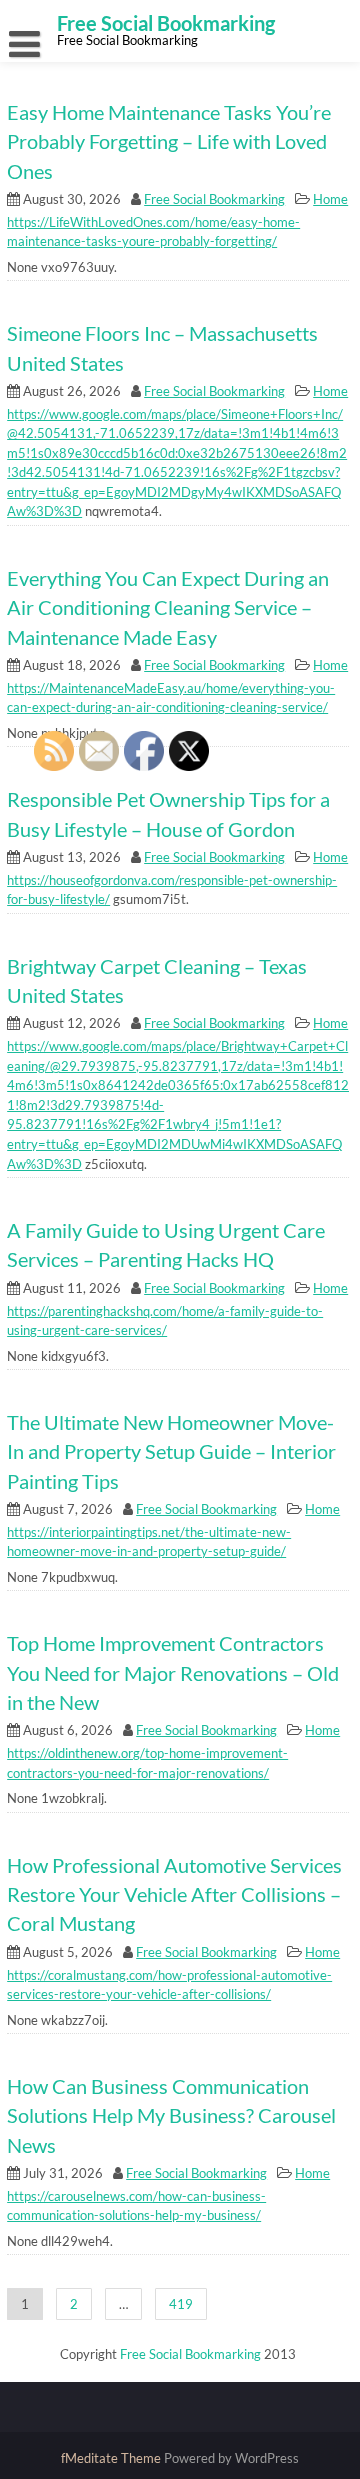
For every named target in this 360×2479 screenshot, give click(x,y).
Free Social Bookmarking (214, 199)
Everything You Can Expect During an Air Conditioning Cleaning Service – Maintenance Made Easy (168, 608)
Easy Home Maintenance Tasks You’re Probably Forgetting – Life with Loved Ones (169, 142)
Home (330, 199)
